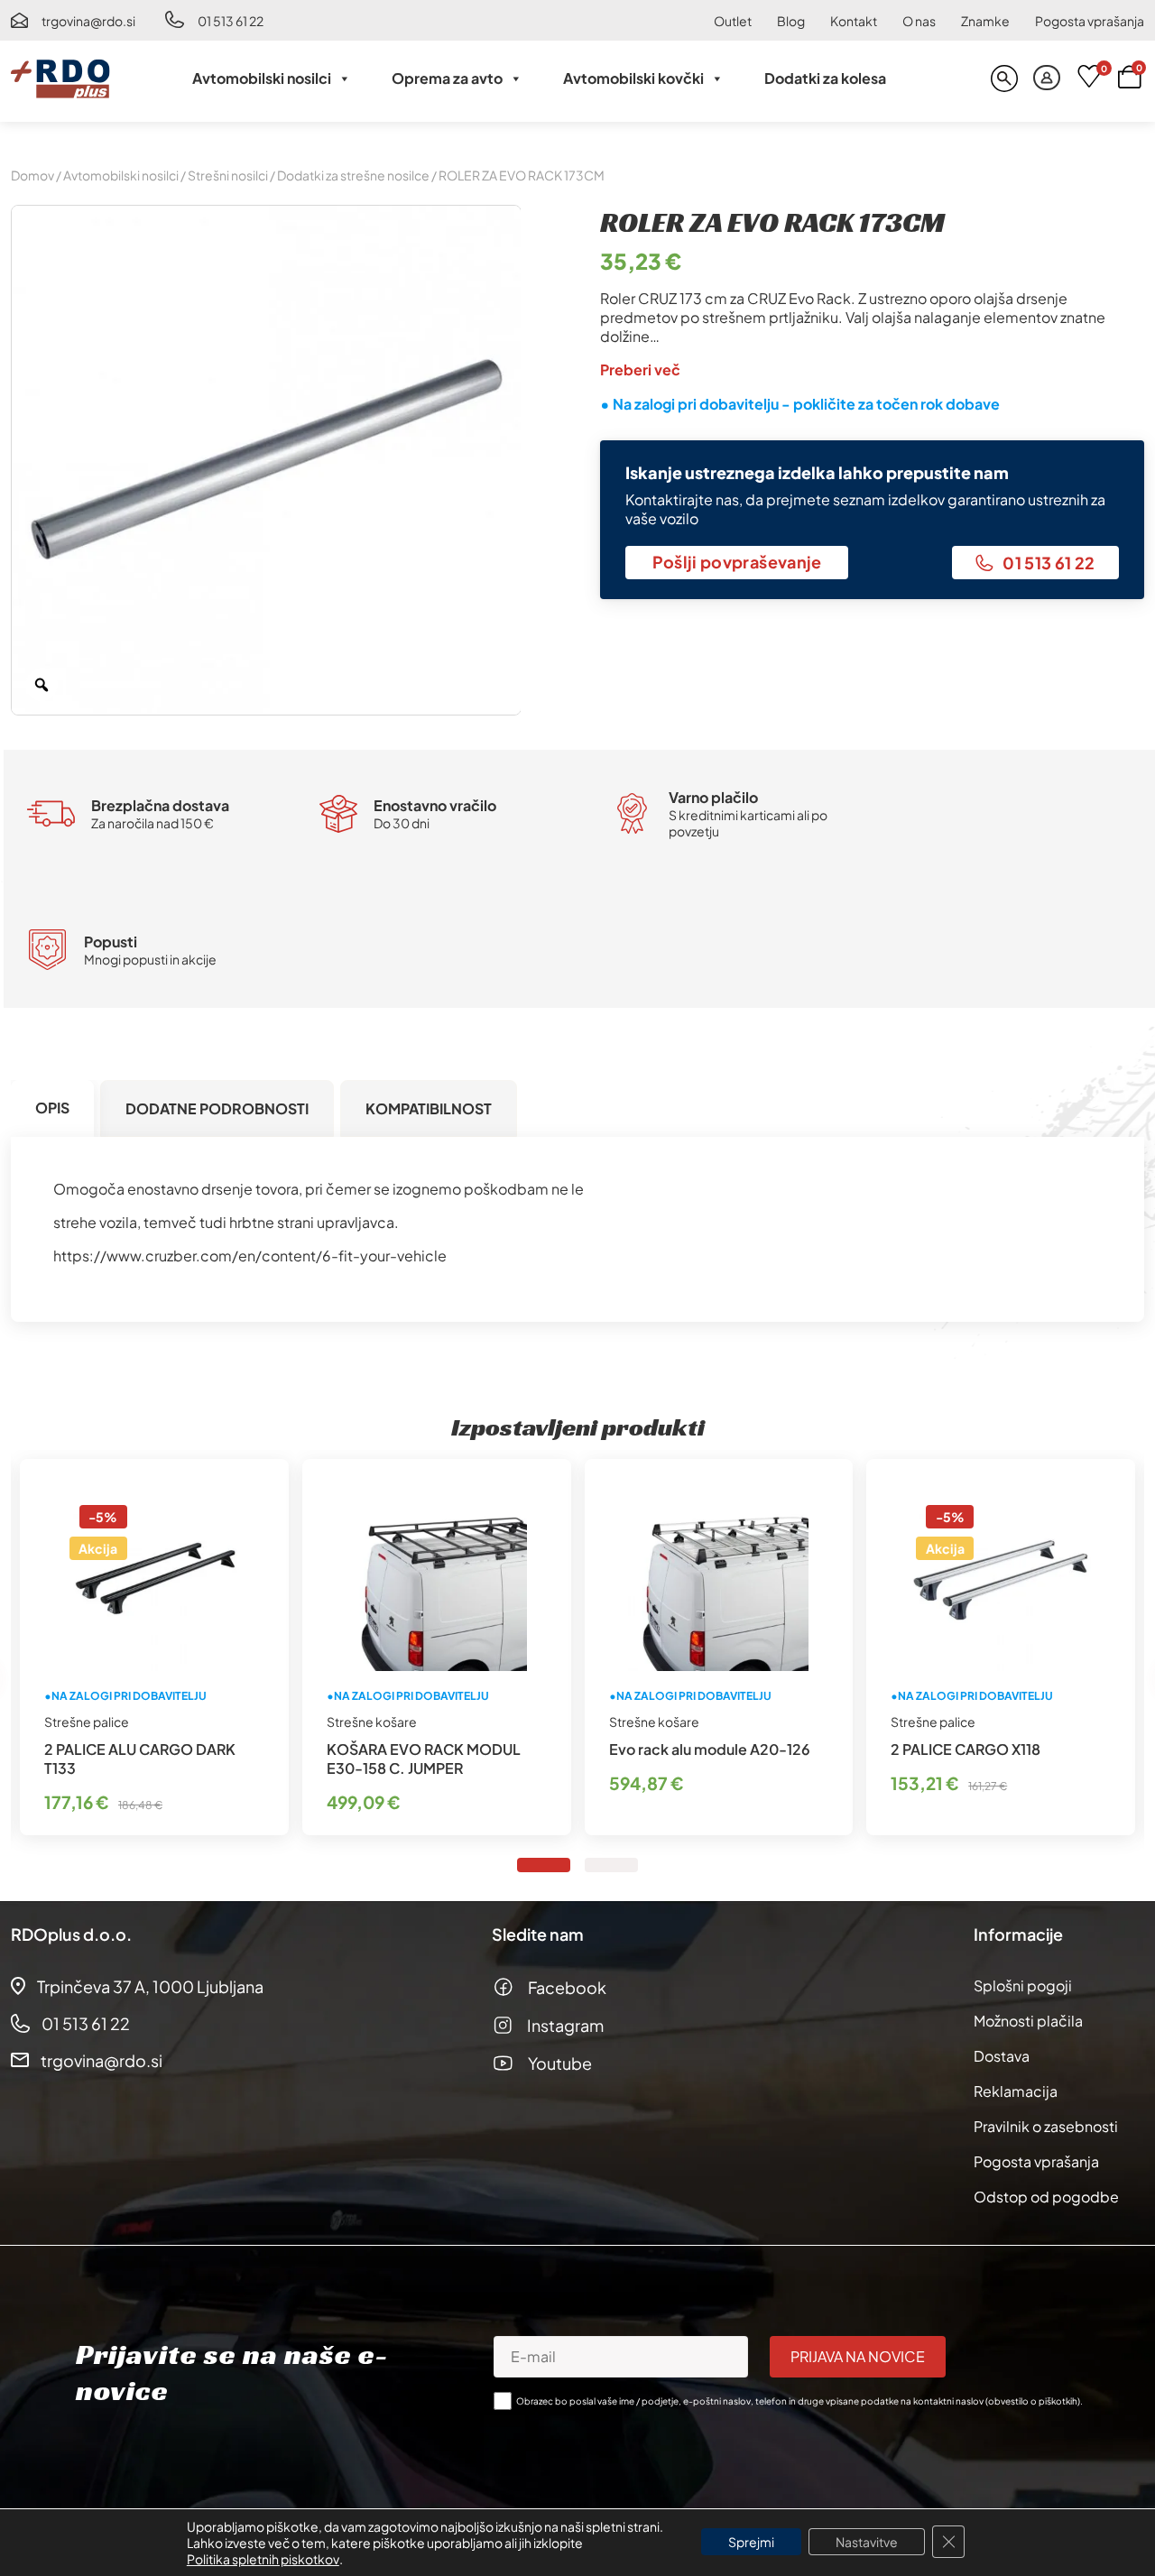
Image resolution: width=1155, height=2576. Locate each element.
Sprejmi (751, 2542)
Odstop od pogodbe (1046, 2197)
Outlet (733, 21)
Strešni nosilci (228, 175)
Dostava (1002, 2056)
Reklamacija (1016, 2091)
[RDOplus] (60, 78)
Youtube (560, 2063)
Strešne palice (87, 1722)
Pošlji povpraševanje (737, 562)
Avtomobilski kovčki (633, 78)
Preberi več (640, 369)
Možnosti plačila (1028, 2021)
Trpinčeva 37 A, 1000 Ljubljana (150, 1986)
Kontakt (854, 21)
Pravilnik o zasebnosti (1046, 2126)
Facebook (567, 1987)
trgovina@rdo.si (88, 21)
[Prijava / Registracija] (1047, 78)
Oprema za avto (447, 78)
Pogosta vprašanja (1090, 21)
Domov (32, 175)
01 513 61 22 (231, 21)
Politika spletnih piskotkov (263, 2559)
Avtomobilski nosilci (262, 78)
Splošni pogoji (1023, 1985)
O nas (919, 21)
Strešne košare (372, 1722)
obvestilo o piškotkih (1033, 2401)
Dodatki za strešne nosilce (353, 175)
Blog (791, 21)
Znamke (985, 21)
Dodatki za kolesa (825, 78)
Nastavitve (867, 2542)
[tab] (52, 1108)
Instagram (565, 2025)
